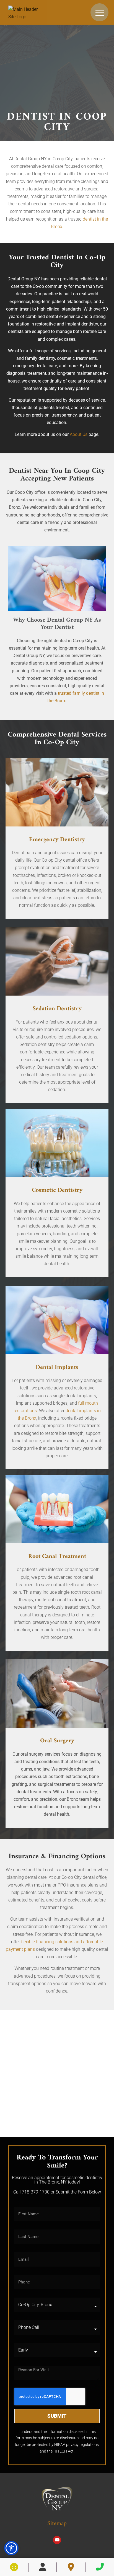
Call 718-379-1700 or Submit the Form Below (57, 2192)
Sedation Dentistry (57, 1009)
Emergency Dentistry (57, 840)
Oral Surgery (57, 1741)
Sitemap (57, 2524)
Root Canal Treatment (57, 1556)
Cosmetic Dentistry (57, 1190)
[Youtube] (57, 2540)
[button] (11, 2548)
